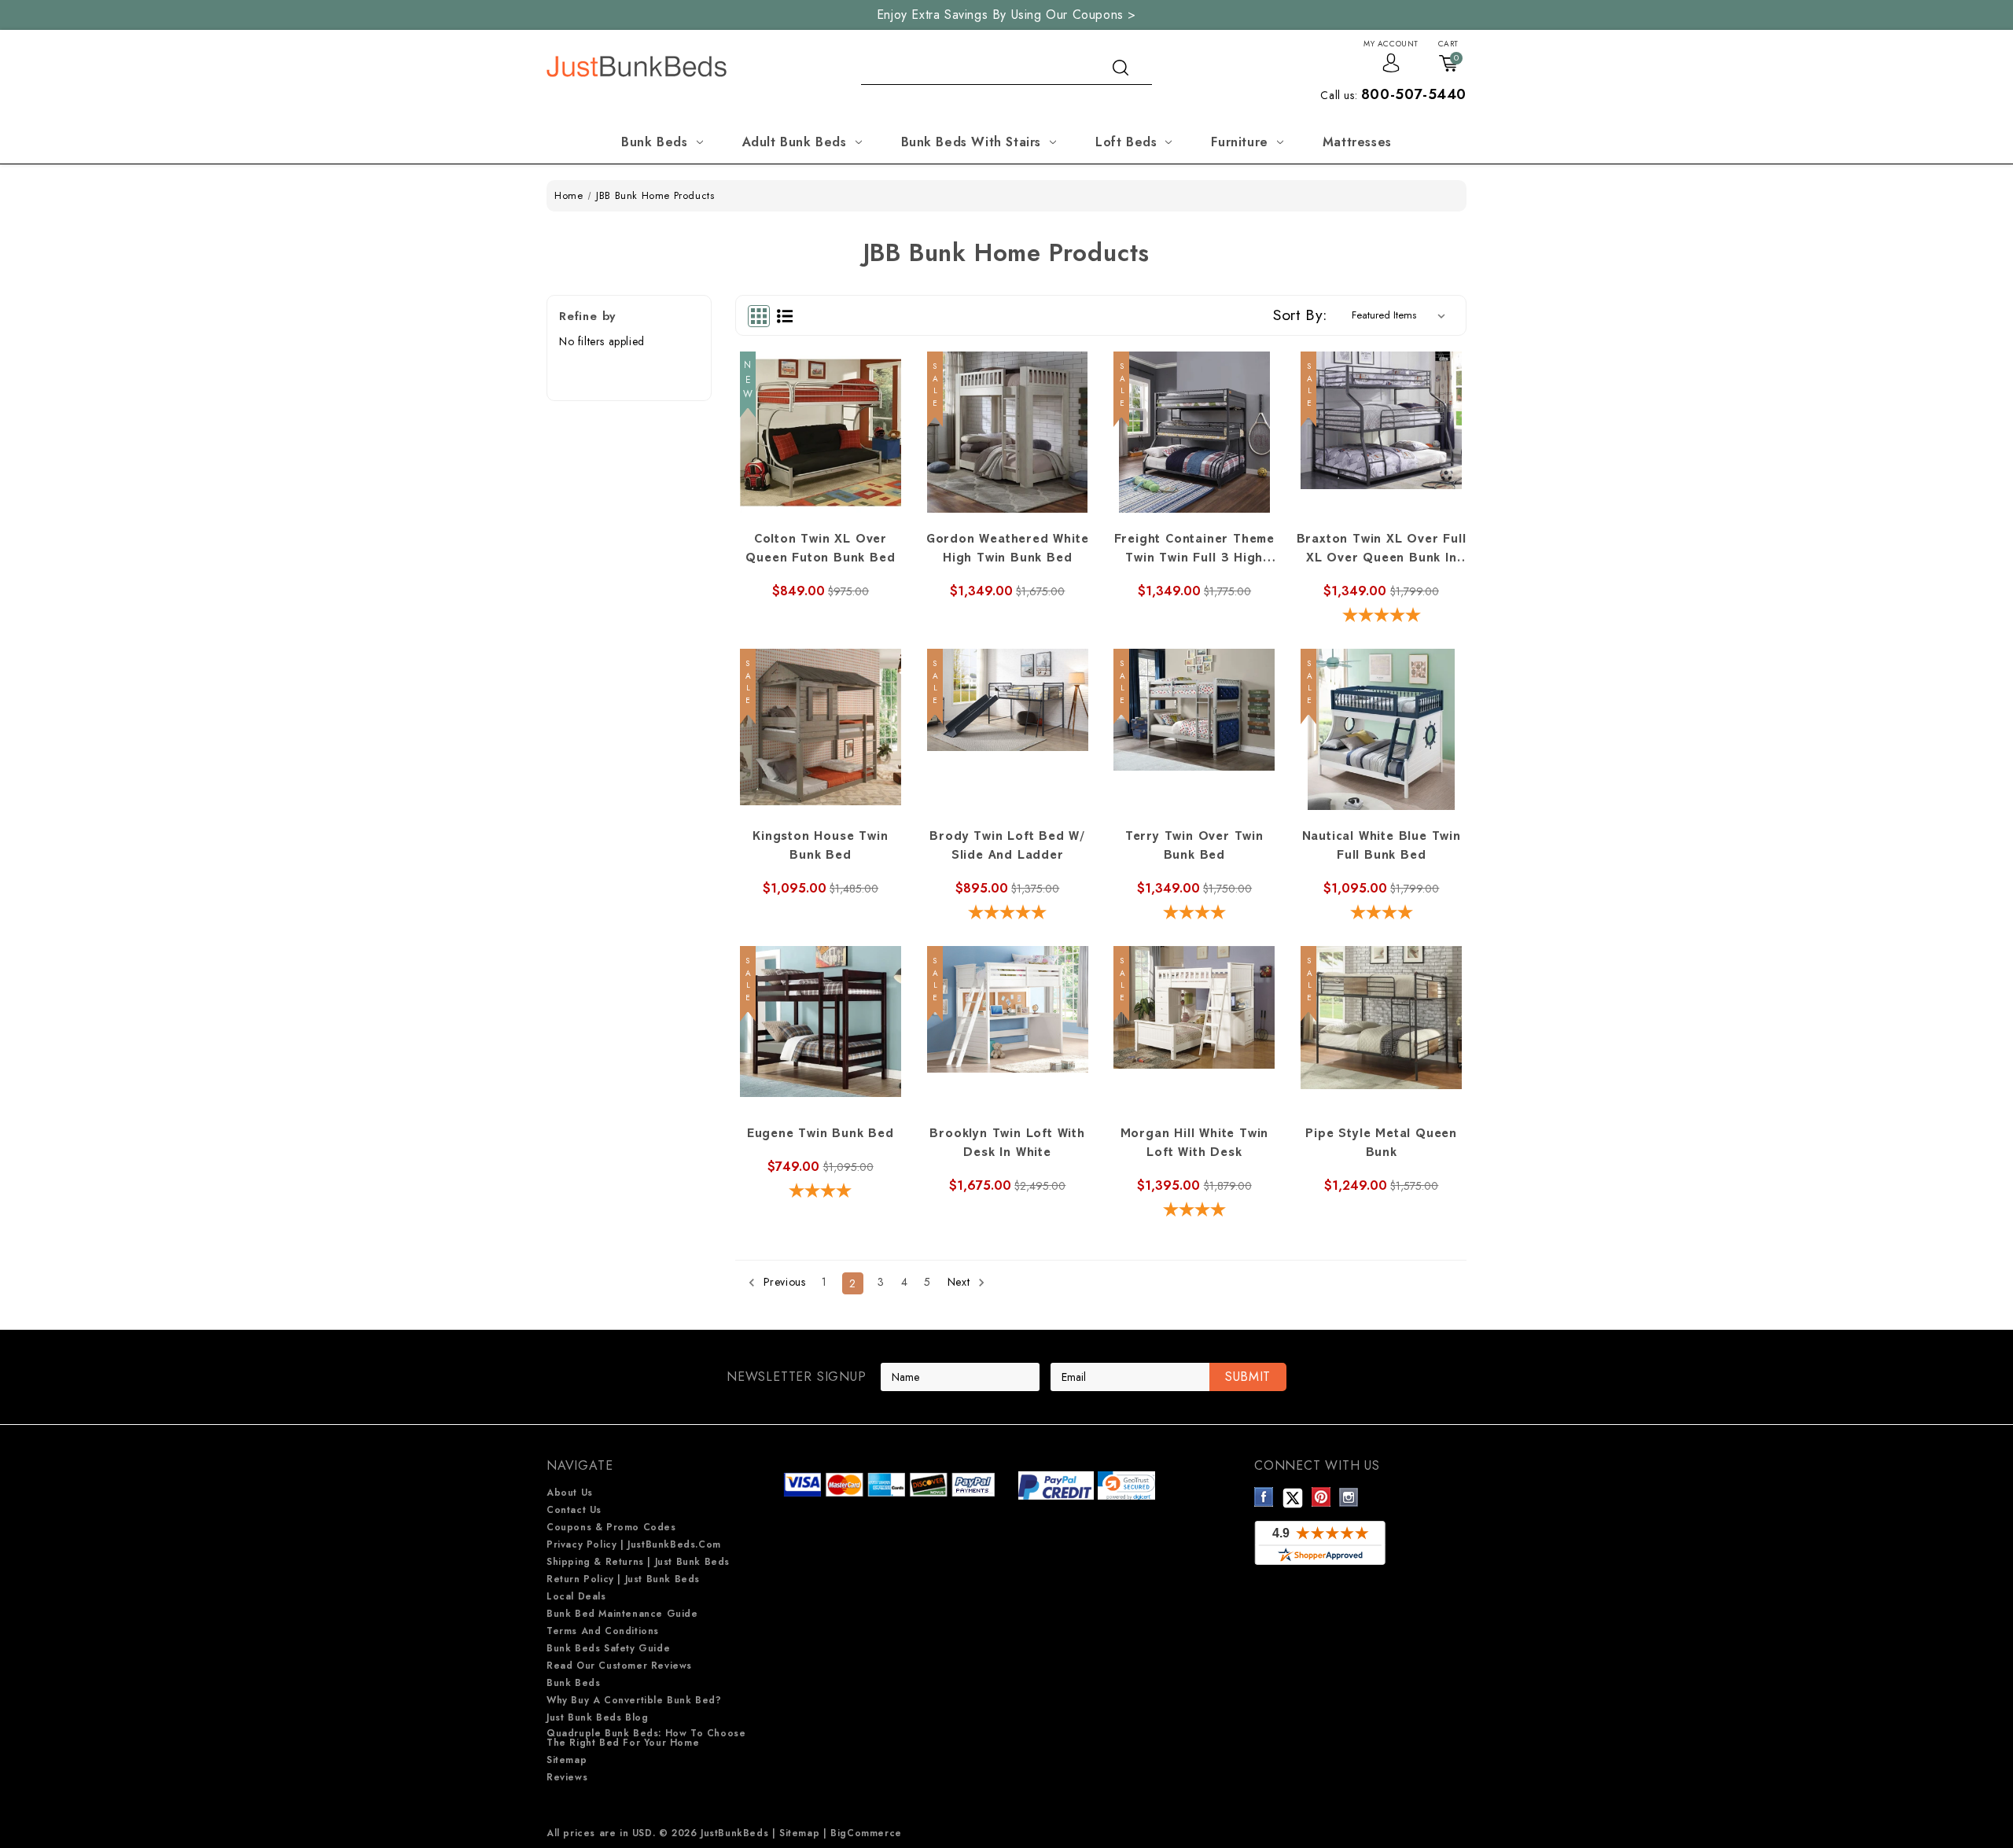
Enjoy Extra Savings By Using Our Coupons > (1006, 15)
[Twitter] (1293, 1496)
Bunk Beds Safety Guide (608, 1648)
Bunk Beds (654, 142)
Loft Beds (1126, 142)
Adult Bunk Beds (795, 142)
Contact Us (574, 1510)
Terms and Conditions (603, 1631)
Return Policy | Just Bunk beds (623, 1579)
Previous (782, 1282)
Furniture (1239, 142)
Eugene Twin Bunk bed (821, 1135)
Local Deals (576, 1596)
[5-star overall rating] (1381, 617)
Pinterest (1321, 1497)
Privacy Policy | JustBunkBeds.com (634, 1544)
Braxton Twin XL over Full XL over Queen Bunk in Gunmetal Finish (1382, 552)
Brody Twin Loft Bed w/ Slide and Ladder (1007, 847)
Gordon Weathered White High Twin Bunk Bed (1008, 550)
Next (960, 1282)
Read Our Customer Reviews (619, 1666)
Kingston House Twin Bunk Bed (820, 847)
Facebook (1264, 1497)
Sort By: (1300, 315)
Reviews (567, 1777)
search (1121, 68)
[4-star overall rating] (1195, 914)
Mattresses (1357, 142)
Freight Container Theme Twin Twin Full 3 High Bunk (1194, 552)
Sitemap (567, 1760)
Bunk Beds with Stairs (972, 142)
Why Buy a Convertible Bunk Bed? (634, 1700)
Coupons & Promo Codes (611, 1527)
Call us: (1393, 95)
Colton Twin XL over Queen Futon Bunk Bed (820, 550)
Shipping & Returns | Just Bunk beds (638, 1562)
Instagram (1349, 1497)
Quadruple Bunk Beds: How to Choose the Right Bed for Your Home (646, 1738)
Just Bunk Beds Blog (597, 1717)
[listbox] (1402, 315)
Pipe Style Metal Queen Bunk (1381, 1144)
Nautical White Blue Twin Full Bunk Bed (1382, 847)
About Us (570, 1493)
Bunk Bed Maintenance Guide (622, 1614)
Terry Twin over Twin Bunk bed (1194, 847)
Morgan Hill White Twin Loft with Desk (1195, 1144)
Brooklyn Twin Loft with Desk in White (1007, 1144)
